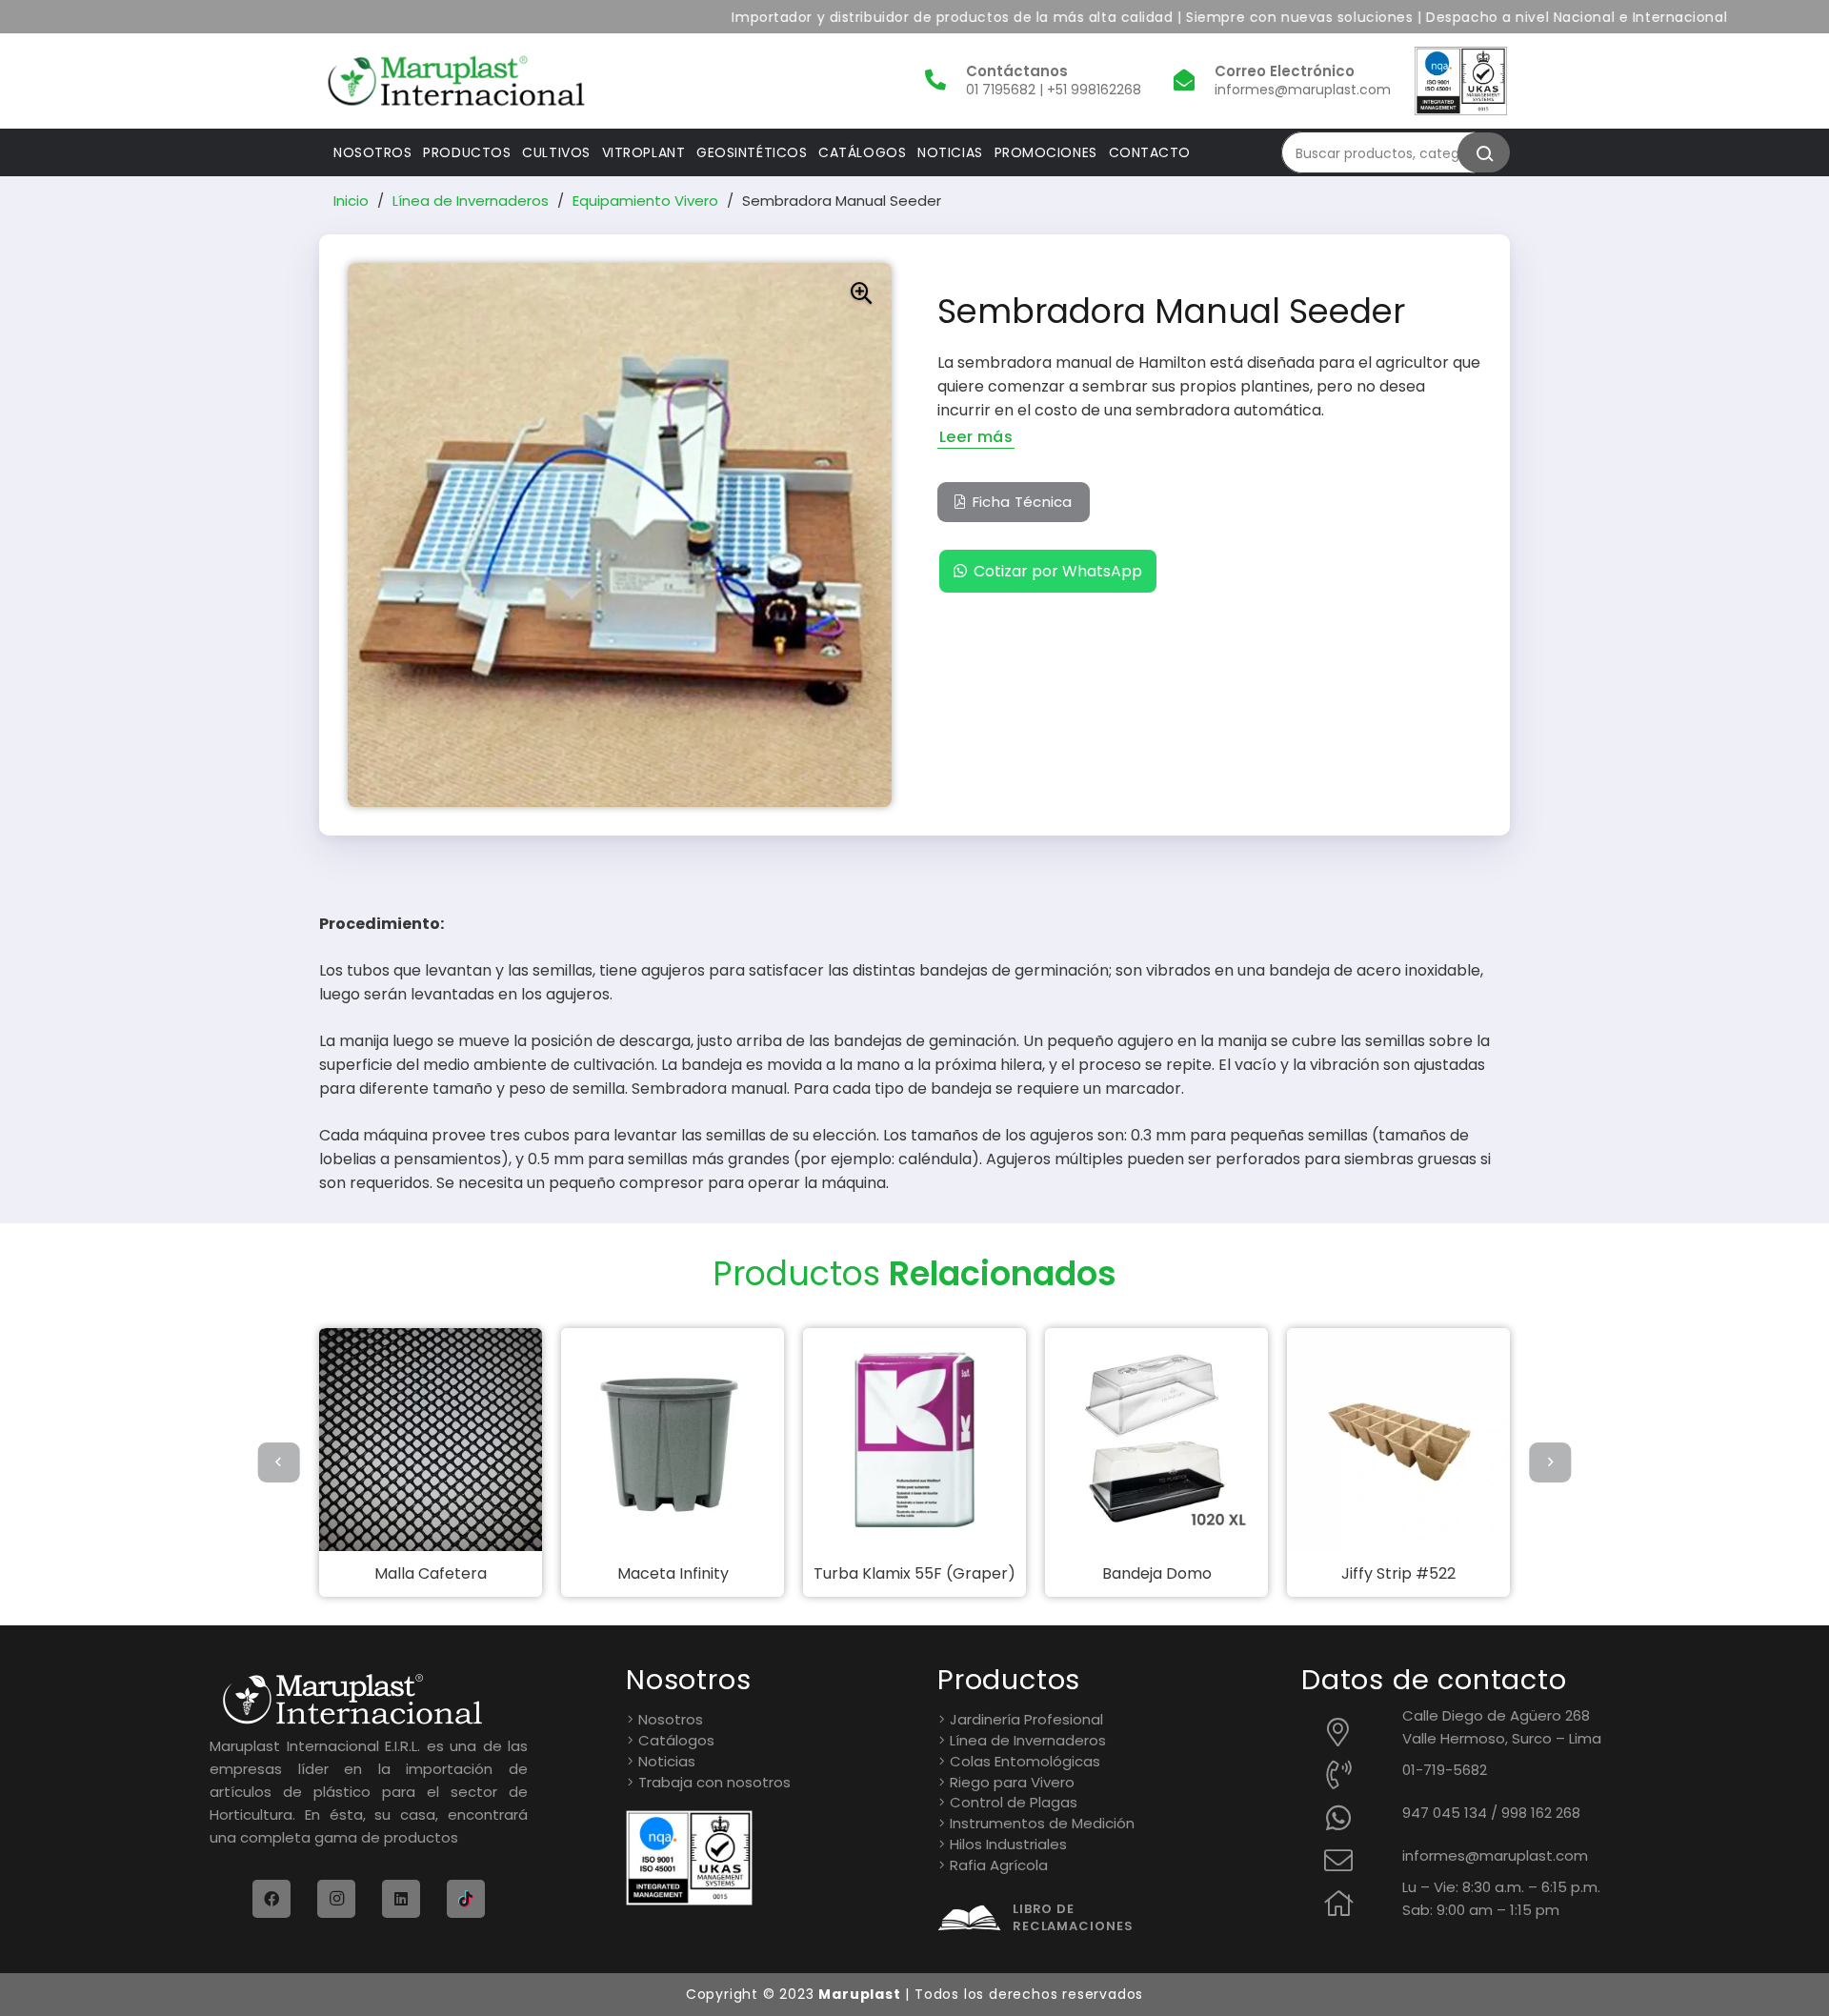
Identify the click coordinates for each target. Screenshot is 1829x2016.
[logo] (456, 81)
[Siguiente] (1550, 1462)
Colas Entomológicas (1025, 1761)
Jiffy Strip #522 (1398, 1573)
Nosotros (671, 1719)
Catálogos (676, 1740)
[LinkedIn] (401, 1899)
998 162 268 (1541, 1813)
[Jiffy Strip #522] (1398, 1440)
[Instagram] (336, 1899)
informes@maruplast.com (1495, 1855)
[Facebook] (271, 1899)
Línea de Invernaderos (471, 201)
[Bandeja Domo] (1156, 1440)
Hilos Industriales (1008, 1844)
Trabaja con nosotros (714, 1782)
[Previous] (279, 1462)
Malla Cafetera (431, 1573)
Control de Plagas (1014, 1802)
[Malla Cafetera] (431, 1440)
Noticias (667, 1761)
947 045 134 (1445, 1813)
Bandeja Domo (1157, 1573)
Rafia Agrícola (999, 1865)
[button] (861, 293)
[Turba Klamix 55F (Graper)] (914, 1440)
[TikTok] (466, 1899)
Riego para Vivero (1012, 1782)
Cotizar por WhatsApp (1058, 571)
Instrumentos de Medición (1042, 1823)
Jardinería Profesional (1026, 1719)
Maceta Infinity (673, 1573)
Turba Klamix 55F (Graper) (914, 1573)
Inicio (351, 201)
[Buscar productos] (1484, 152)
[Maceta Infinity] (673, 1440)
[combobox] (1386, 152)
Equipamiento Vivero (645, 201)
